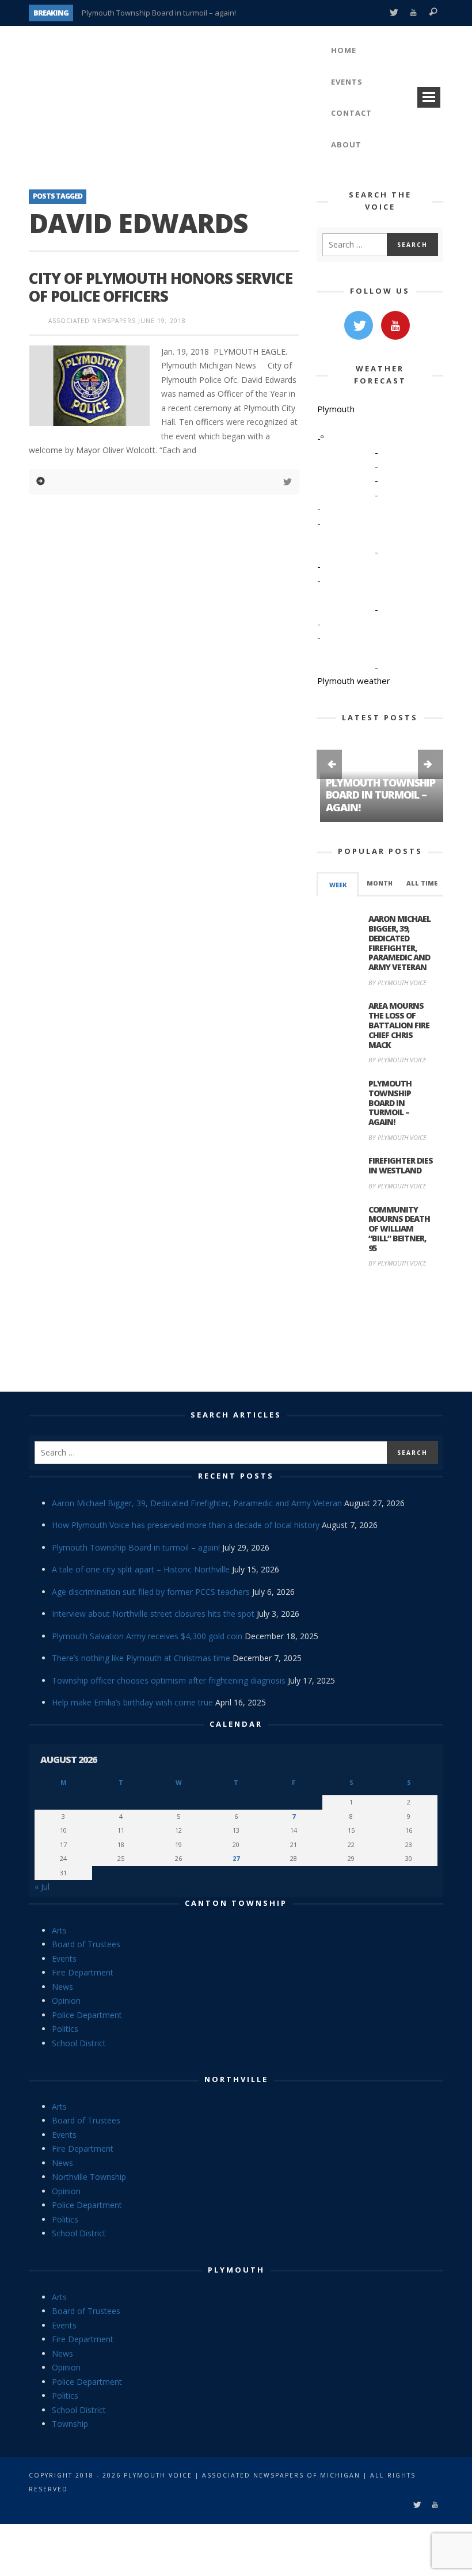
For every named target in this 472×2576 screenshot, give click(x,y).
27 (236, 1858)
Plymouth (236, 2270)
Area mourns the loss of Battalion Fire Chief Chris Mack (399, 1025)
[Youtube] (414, 13)
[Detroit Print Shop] (380, 1331)
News (62, 1987)
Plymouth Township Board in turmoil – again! (159, 13)
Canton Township (236, 1903)
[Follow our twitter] (359, 325)
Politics (65, 2029)
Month (380, 883)
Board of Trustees (86, 1944)
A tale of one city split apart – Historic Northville (141, 1569)
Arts (59, 1930)
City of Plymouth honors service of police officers (161, 287)
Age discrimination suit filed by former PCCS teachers (151, 1592)
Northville (236, 2079)
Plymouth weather (354, 681)
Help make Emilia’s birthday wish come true (132, 1702)
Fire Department (83, 1972)
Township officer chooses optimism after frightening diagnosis (169, 1680)
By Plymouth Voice (397, 983)
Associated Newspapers (92, 321)
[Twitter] (393, 13)
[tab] (338, 884)
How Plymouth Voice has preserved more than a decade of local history (186, 1525)
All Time (422, 883)
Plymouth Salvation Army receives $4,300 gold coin (147, 1636)
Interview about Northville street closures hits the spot (153, 1614)
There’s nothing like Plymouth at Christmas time (141, 1658)
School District (79, 2043)
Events (64, 1958)
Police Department (87, 2015)
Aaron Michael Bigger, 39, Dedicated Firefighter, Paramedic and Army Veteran (399, 943)
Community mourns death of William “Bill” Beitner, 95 (399, 1229)
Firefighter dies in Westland (401, 1165)
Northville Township (89, 2177)
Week (338, 885)
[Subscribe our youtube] (395, 325)
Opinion (66, 2001)
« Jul (42, 1887)
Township (70, 2424)
